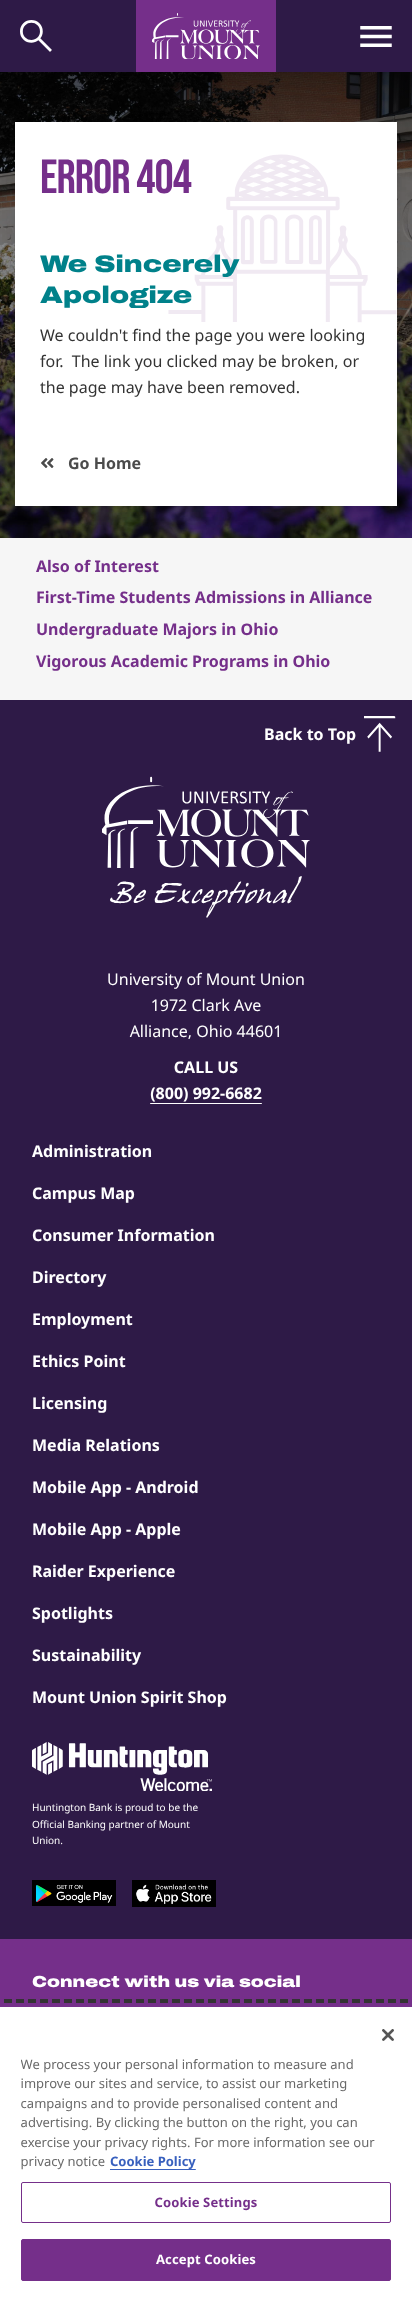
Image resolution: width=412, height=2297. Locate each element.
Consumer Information (123, 1235)
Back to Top (310, 734)
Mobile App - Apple (106, 1529)
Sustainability (86, 1655)
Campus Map (83, 1193)
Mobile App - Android (115, 1487)
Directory (69, 1277)
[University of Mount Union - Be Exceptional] (206, 849)
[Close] (388, 2035)
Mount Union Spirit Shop (129, 1697)
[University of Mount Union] (206, 36)
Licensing (69, 1403)
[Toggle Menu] (376, 36)
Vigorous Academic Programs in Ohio (183, 661)
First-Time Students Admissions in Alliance (204, 597)
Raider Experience (103, 1571)
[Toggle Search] (36, 36)
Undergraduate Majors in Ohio (157, 629)
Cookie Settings (206, 2202)
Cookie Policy (153, 2161)
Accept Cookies (206, 2259)
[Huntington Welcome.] (122, 1767)
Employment (82, 1319)
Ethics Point (79, 1361)
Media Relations (96, 1445)
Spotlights (72, 1613)
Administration (92, 1151)
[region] (206, 2152)
